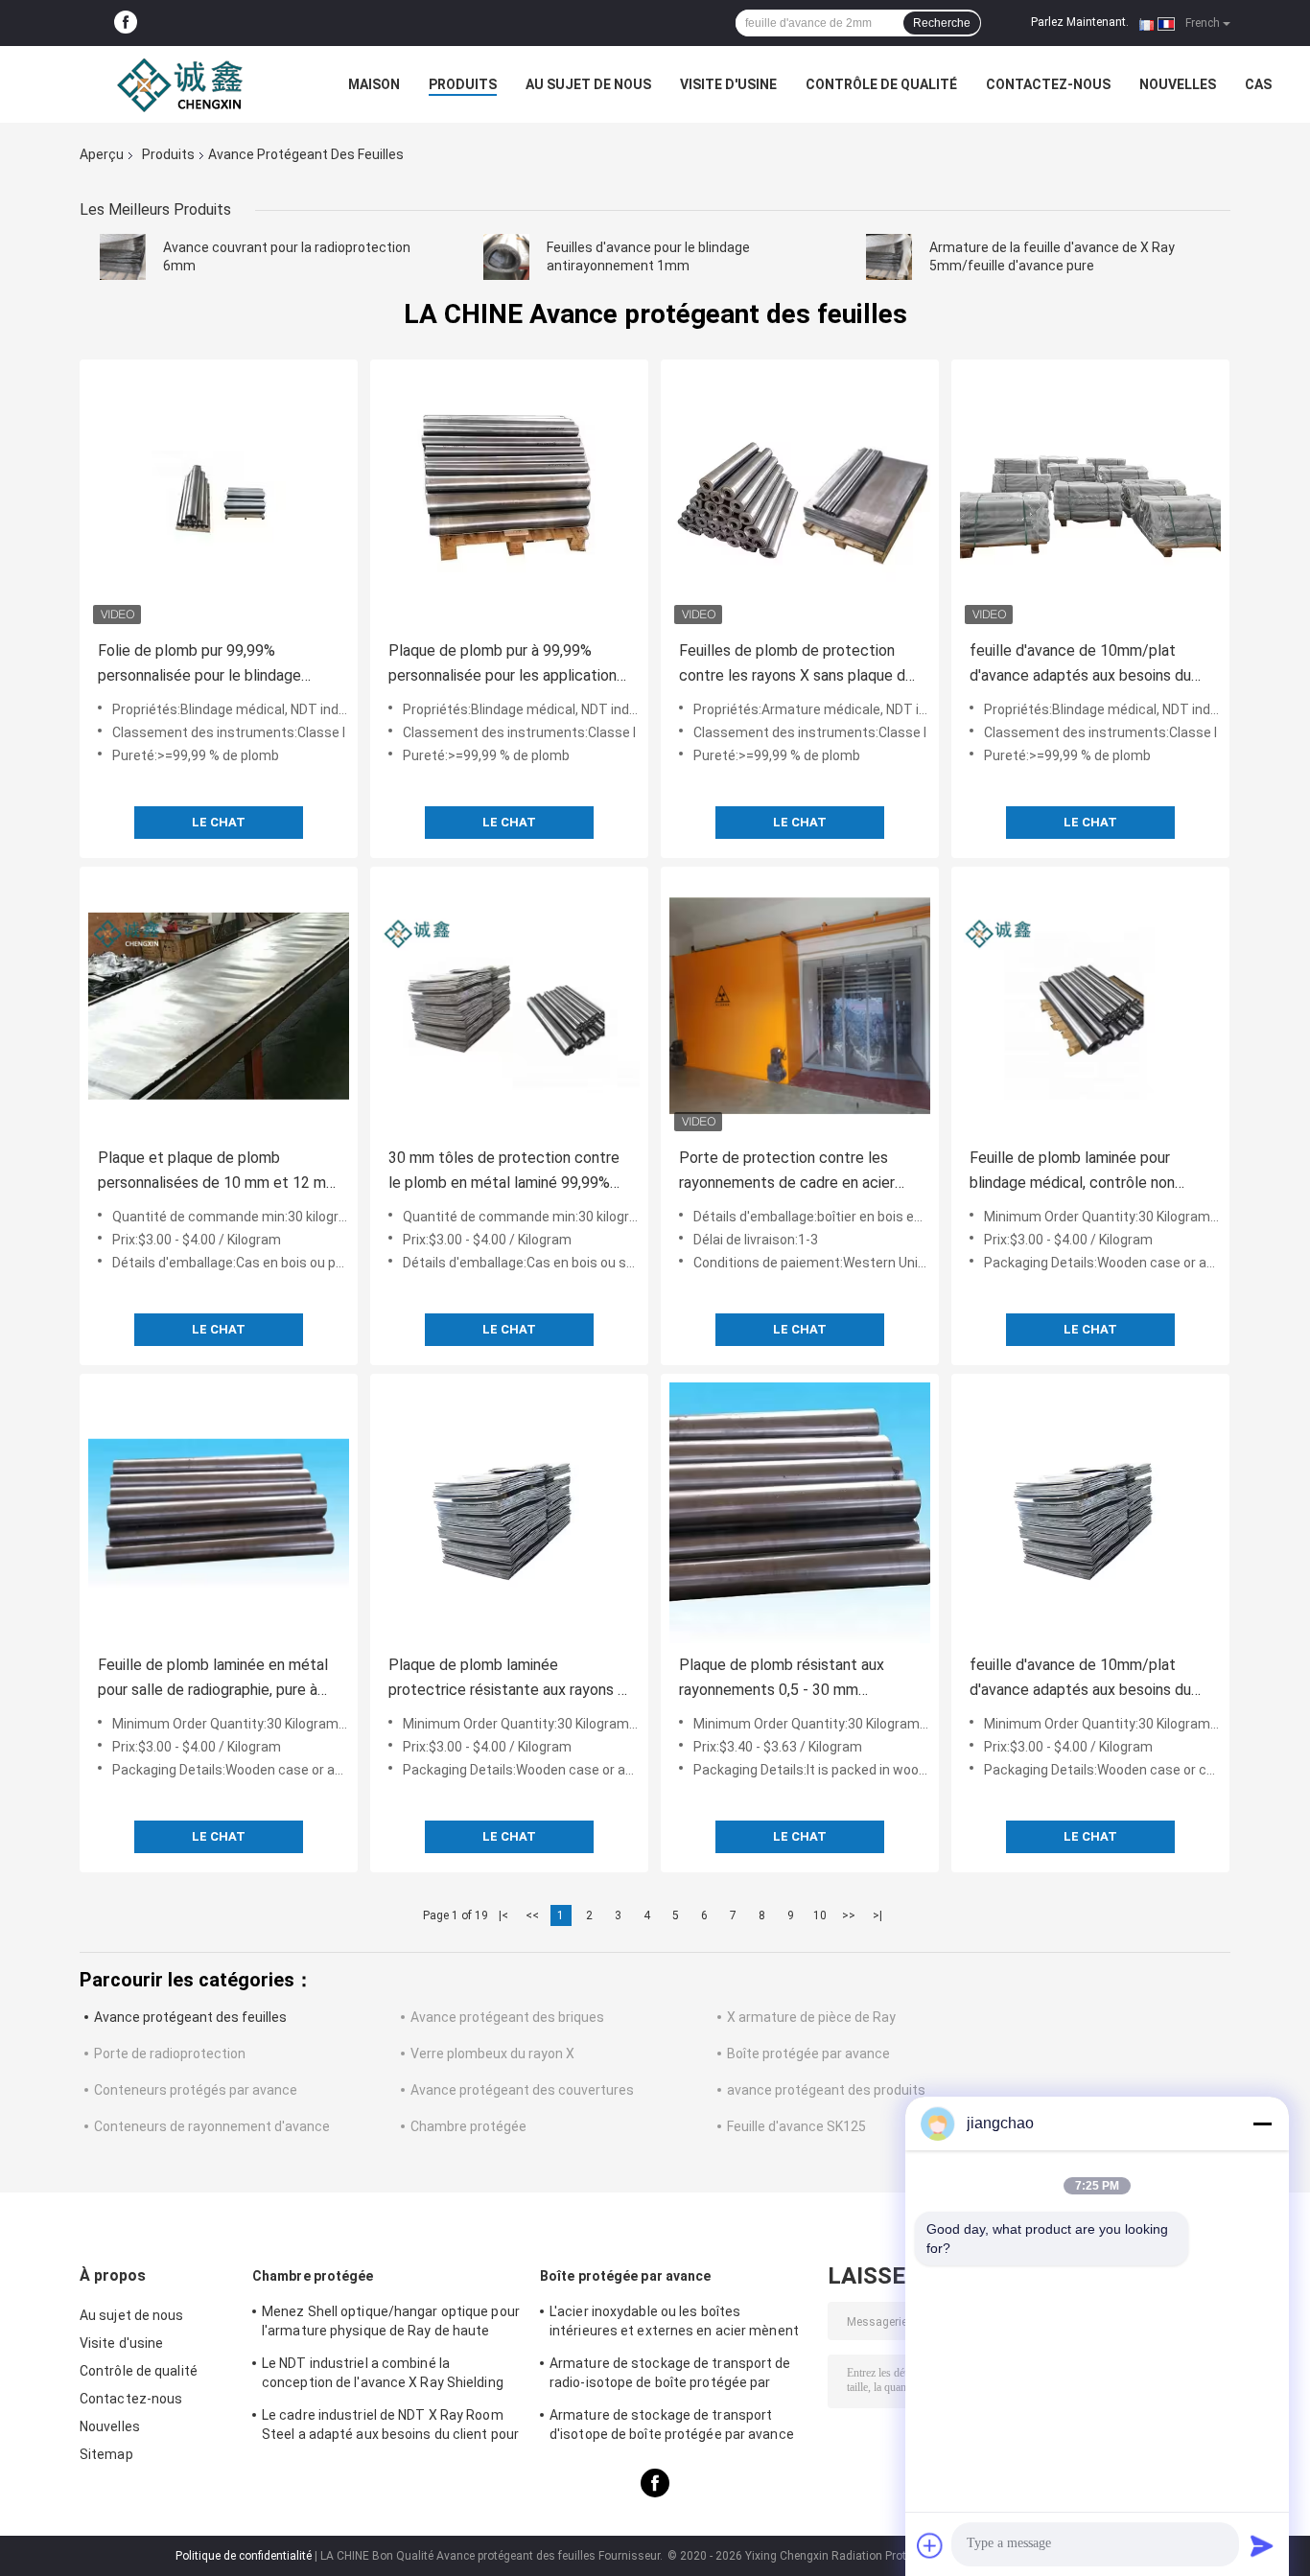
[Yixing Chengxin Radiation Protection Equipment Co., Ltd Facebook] (126, 23)
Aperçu (102, 154)
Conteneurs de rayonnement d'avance (212, 2126)
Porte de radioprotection (170, 2054)
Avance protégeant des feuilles (190, 2017)
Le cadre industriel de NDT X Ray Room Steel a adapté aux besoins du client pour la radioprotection (390, 2427)
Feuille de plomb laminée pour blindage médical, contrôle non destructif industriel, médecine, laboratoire (1075, 1172)
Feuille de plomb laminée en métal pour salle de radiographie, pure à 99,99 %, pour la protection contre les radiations (213, 1679)
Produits (463, 84)
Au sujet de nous (588, 84)
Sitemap (106, 2454)
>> (849, 1915)
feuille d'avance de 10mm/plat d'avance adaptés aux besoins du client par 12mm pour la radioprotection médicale (1080, 665)
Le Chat (219, 822)
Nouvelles (1178, 84)
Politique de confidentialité (244, 2556)
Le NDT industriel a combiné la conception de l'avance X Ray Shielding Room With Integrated (383, 2376)
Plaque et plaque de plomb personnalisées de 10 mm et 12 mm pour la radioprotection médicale (218, 1172)
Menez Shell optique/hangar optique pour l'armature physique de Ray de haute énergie (391, 2324)
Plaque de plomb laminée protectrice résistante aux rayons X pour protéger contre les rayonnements (508, 1679)
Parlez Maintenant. (1080, 22)
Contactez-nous (1048, 84)
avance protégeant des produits (826, 2090)
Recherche (942, 23)
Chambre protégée (468, 2126)
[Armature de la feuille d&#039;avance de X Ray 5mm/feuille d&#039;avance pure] (889, 257)
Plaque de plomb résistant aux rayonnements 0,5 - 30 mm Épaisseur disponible (782, 1679)
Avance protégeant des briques (507, 2017)
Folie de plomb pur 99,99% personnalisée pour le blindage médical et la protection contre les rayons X (216, 665)
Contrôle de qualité (881, 84)
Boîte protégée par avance (808, 2054)
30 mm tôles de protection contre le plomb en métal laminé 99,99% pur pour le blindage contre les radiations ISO (504, 1172)
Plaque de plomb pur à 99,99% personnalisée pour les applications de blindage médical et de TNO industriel (506, 665)
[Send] (1262, 2545)
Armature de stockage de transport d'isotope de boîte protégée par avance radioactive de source (672, 2427)
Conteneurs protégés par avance (196, 2090)
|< (503, 1915)
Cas (1258, 84)
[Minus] (1262, 2123)
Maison (374, 84)
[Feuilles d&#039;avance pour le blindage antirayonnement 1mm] (506, 257)
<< (532, 1915)
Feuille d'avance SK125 (796, 2126)
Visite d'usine (728, 84)
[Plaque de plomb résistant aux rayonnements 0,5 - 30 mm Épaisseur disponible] (800, 1513)
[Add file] (930, 2545)
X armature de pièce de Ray (811, 2017)
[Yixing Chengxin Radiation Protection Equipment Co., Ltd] (185, 84)
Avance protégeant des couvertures (522, 2090)
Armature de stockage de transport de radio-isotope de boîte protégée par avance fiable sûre (670, 2376)
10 (820, 1915)
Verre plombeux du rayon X (492, 2054)
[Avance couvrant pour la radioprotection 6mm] (123, 257)
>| (877, 1915)
